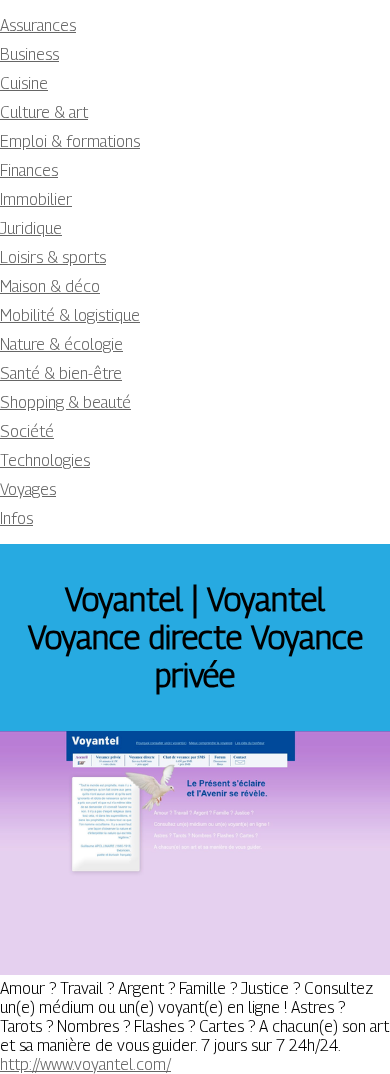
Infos (16, 518)
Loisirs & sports (53, 257)
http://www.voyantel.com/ (85, 1064)
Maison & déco (50, 286)
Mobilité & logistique (70, 315)
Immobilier (36, 199)
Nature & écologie (61, 344)
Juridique (31, 228)
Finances (29, 170)
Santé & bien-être (61, 373)
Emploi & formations (70, 141)
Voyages (28, 489)
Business (29, 54)
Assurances (38, 25)
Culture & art (44, 112)
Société (27, 431)
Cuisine (24, 83)
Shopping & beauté (65, 402)
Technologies (45, 460)
